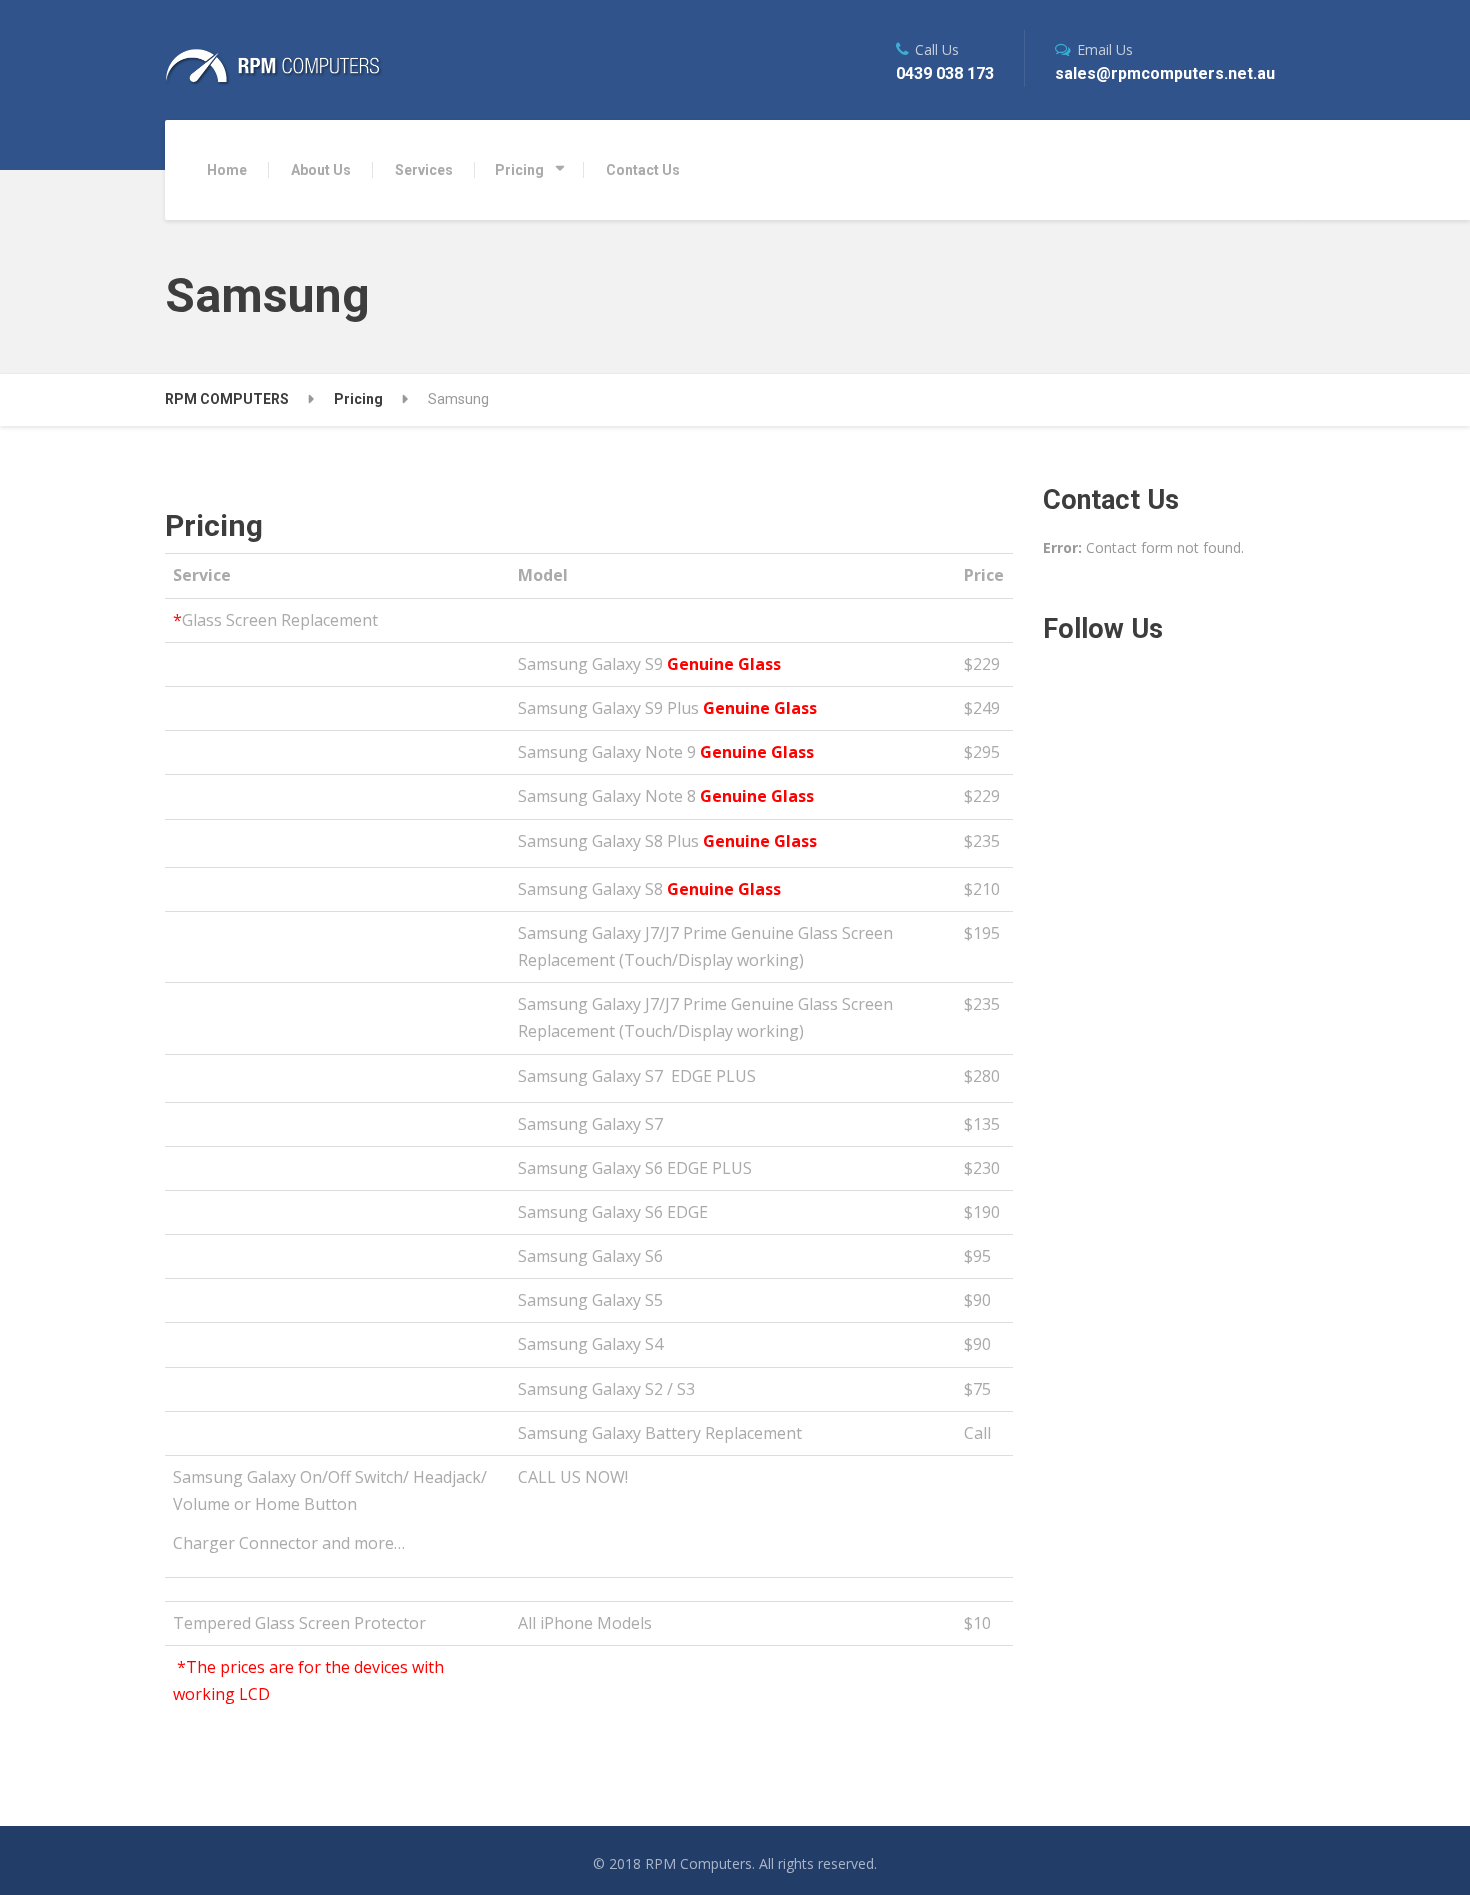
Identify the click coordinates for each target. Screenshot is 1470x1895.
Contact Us (643, 170)
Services (424, 170)
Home (227, 170)
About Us (321, 170)
